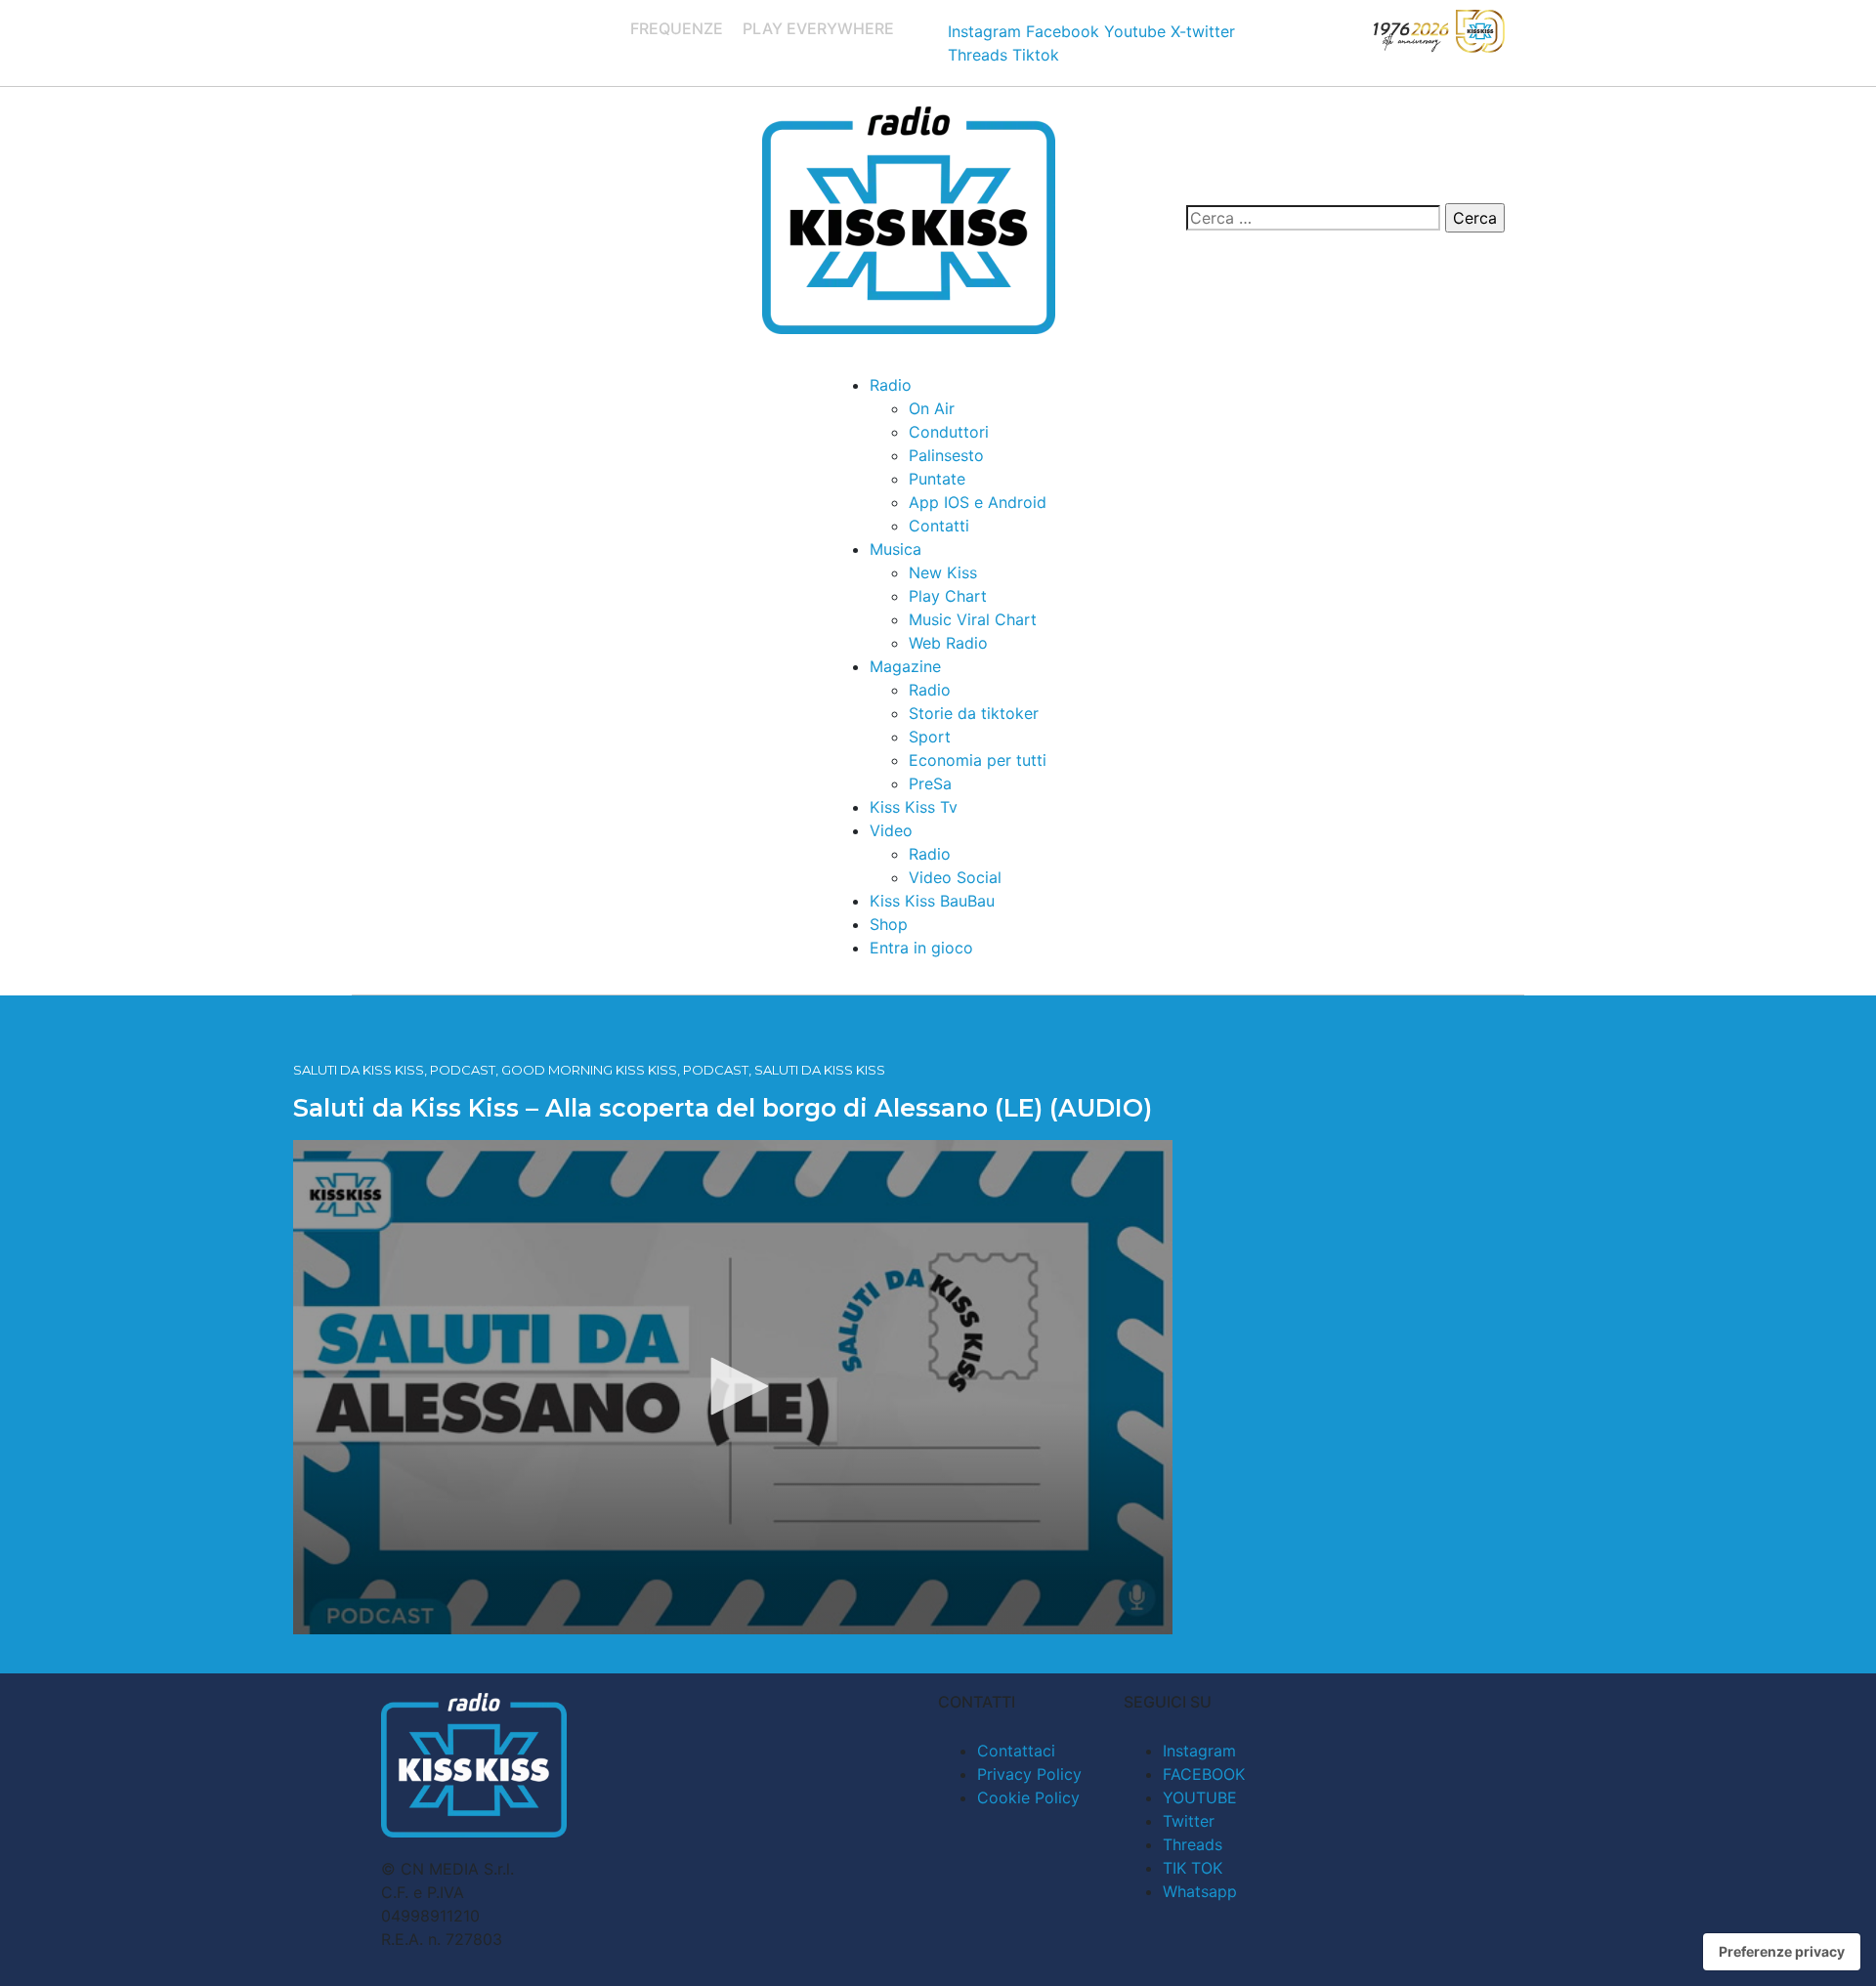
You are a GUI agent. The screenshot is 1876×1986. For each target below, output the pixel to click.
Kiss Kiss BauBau (932, 901)
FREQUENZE (677, 28)
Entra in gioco (921, 948)
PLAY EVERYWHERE (818, 28)
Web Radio (948, 643)
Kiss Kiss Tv (914, 807)
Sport (930, 737)
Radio (891, 385)
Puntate (937, 479)
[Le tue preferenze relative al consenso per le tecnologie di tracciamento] (1782, 1952)
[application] (733, 1387)
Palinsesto (946, 455)
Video (891, 830)
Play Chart (948, 596)
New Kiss (943, 572)
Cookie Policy (1028, 1797)
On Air (932, 408)
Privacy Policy (1029, 1774)
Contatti (939, 526)
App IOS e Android (978, 502)
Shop (889, 924)
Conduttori (949, 432)
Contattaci (1016, 1751)
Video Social (955, 877)
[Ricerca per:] (1313, 218)
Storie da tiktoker (974, 713)
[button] (733, 1386)
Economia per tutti (978, 760)
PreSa (930, 783)
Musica (895, 549)
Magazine (905, 666)
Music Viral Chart (973, 619)
